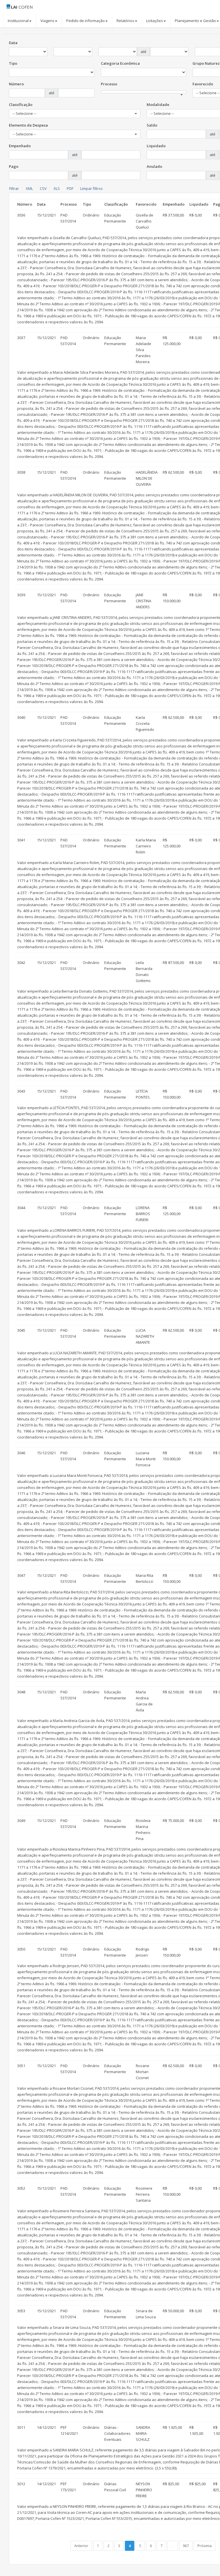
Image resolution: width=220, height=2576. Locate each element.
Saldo (152, 125)
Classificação (21, 105)
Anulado (154, 166)
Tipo (13, 63)
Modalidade (158, 105)
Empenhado (20, 146)
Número (16, 84)
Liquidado (156, 146)
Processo (109, 84)
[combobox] (144, 92)
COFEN (22, 7)
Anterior (81, 2546)
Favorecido (203, 84)
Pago (14, 166)
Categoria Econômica (120, 63)
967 (186, 2546)
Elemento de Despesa (28, 125)
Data (13, 43)
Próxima (205, 2546)
